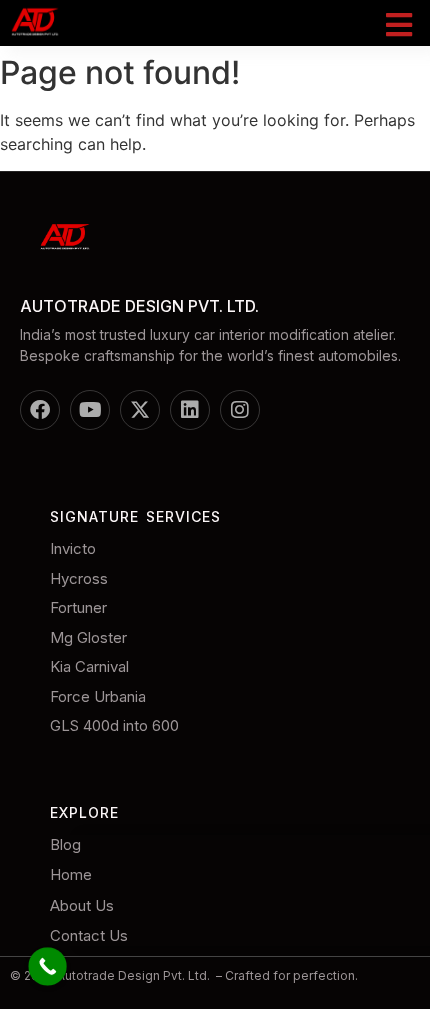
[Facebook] (40, 410)
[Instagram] (240, 410)
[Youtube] (90, 410)
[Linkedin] (190, 410)
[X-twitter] (140, 410)
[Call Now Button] (47, 966)
